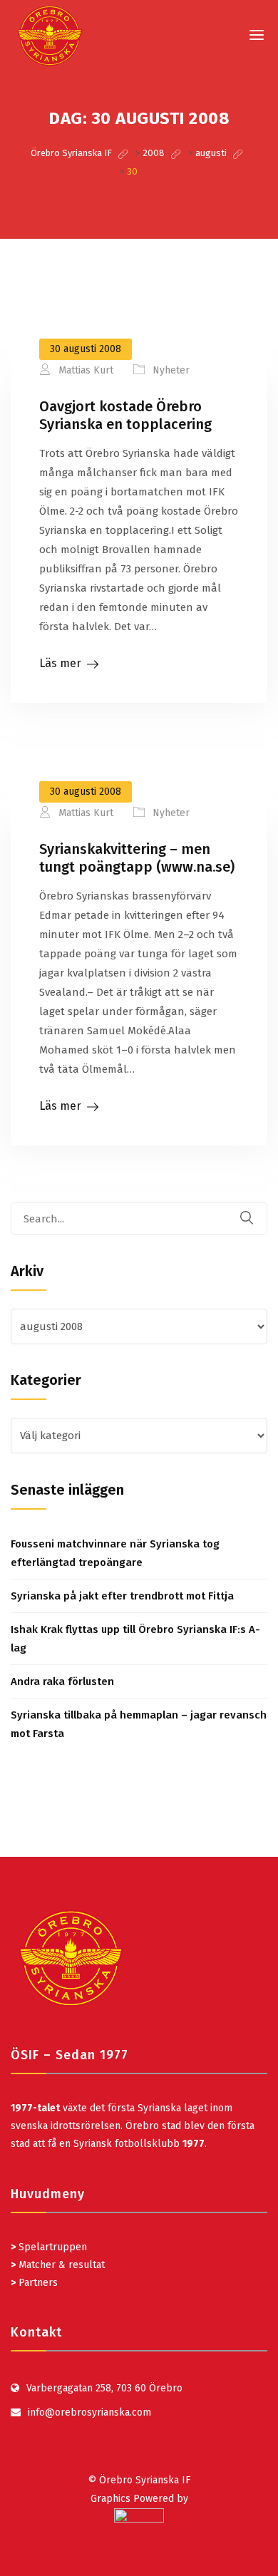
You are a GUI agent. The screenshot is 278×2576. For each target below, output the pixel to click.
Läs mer (60, 663)
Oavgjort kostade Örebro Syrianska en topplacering (125, 415)
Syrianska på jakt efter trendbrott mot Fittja (122, 1596)
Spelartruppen (51, 2247)
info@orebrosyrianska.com (89, 2412)
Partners (34, 2283)
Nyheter (171, 370)
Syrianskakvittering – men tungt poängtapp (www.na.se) (137, 858)
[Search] (256, 1219)
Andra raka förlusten (62, 1681)
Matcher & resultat (58, 2265)
